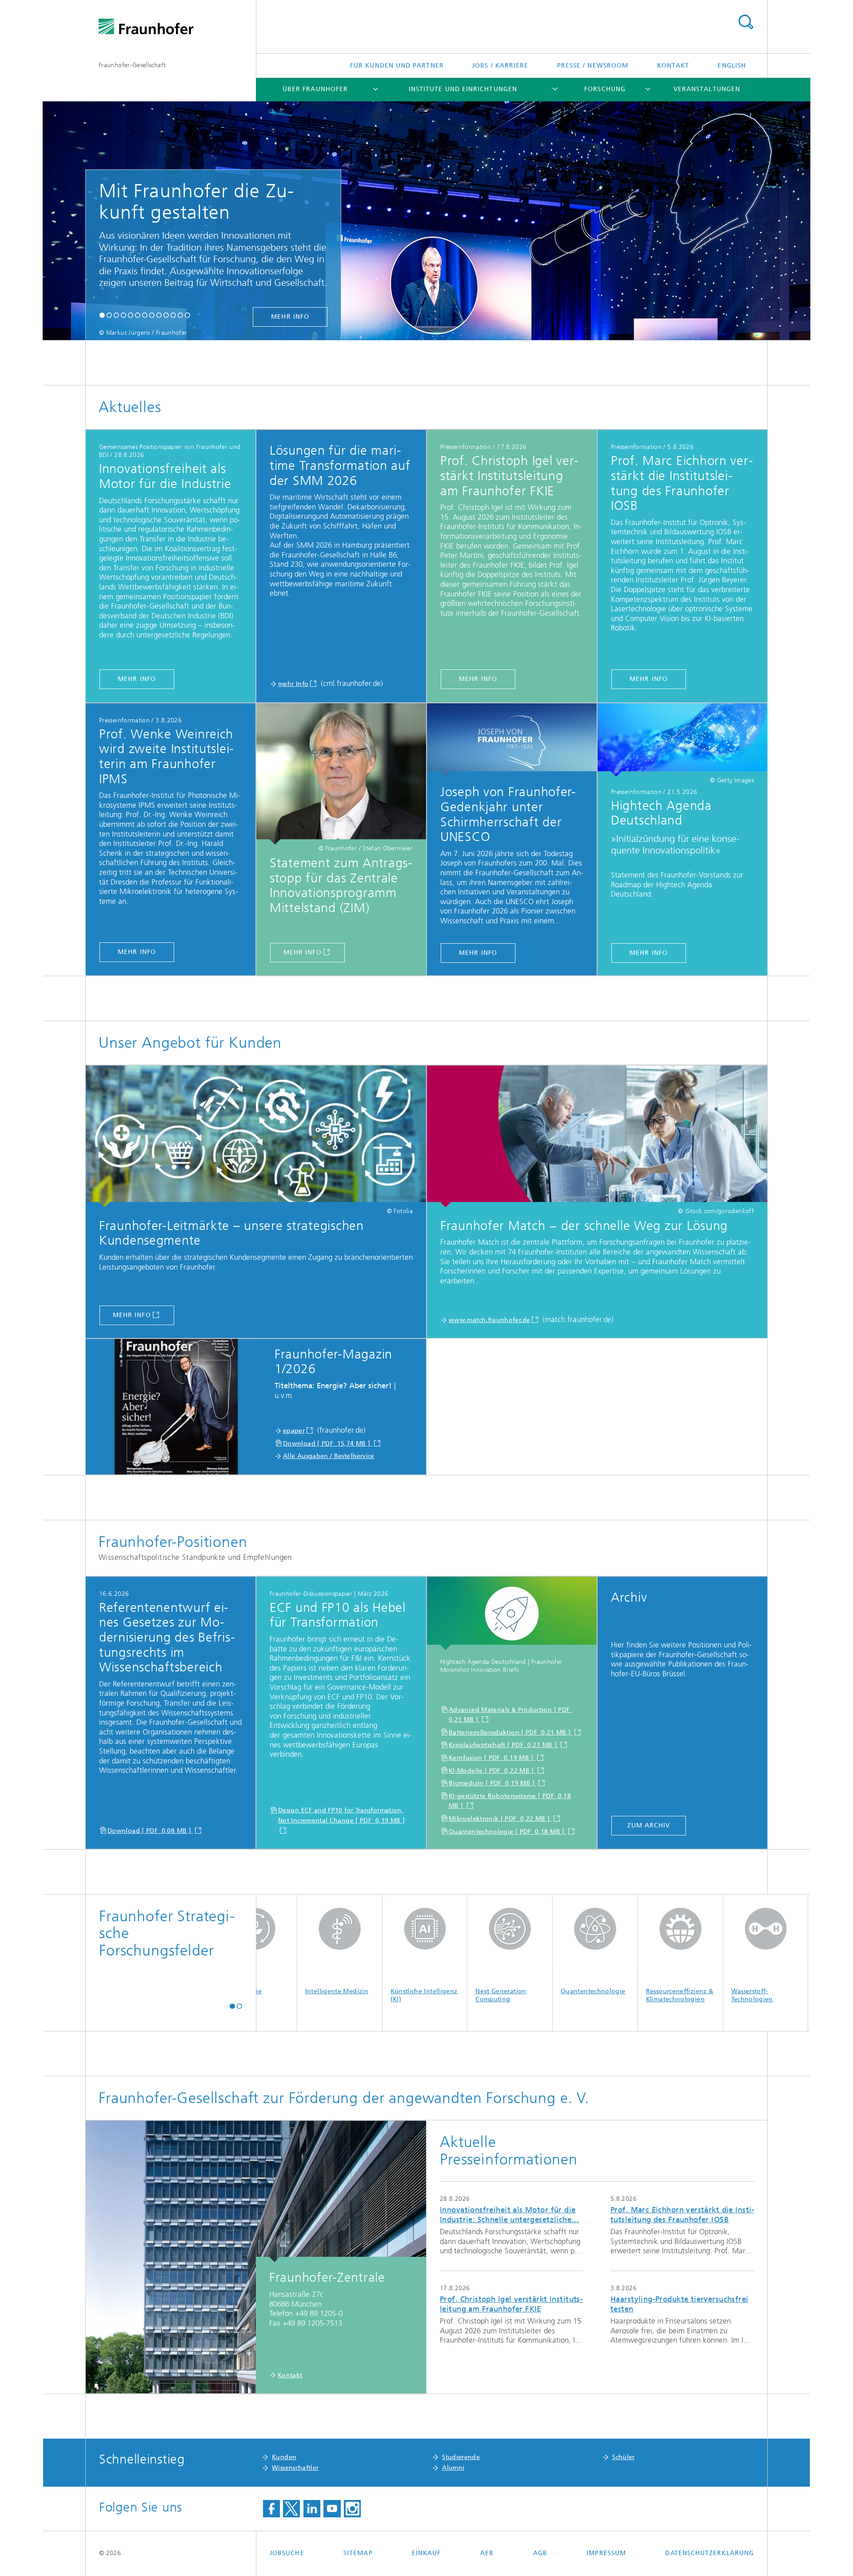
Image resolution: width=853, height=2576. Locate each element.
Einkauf (426, 2553)
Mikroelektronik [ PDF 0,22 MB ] (500, 1819)
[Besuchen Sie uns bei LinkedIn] (312, 2509)
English (732, 66)
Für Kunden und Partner (397, 66)
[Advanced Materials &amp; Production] (512, 1614)
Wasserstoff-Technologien (636, 1995)
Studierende (461, 2457)
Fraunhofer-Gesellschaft (132, 65)
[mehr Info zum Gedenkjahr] (512, 740)
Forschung (605, 89)
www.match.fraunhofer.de (489, 1320)
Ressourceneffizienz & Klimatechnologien (564, 1995)
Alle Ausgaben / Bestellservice (329, 1456)
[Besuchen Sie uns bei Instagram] (352, 2509)
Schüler (624, 2457)
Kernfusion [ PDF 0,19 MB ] (492, 1758)
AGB (540, 2553)
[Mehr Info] (341, 774)
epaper (294, 1431)
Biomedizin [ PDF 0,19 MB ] (493, 1783)
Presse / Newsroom (593, 66)
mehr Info (573, 317)
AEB (487, 2553)
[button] (102, 316)
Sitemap (358, 2553)
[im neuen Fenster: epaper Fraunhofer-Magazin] (176, 1407)
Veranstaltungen (707, 89)
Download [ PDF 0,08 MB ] (150, 1831)
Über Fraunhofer (315, 89)
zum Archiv (649, 1825)
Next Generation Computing (385, 1995)
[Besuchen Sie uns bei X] (291, 2509)
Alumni (453, 2468)
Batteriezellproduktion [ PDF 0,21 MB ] (510, 1733)
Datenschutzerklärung (710, 2553)
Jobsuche (287, 2553)
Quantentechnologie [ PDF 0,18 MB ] (508, 1832)
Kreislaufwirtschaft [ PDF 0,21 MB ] (504, 1745)
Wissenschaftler (295, 2468)
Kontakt (673, 66)
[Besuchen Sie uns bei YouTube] (332, 2509)
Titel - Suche (745, 22)
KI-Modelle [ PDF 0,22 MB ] (492, 1771)
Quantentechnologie (477, 1991)
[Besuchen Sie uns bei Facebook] (271, 2509)
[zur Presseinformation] (682, 740)
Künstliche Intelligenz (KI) (308, 1995)
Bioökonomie (721, 1991)
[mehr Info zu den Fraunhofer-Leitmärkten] (256, 1136)
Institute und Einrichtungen (463, 89)
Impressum (606, 2553)
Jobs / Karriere (500, 66)
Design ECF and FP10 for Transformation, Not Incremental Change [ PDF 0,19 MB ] (341, 1815)
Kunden (284, 2457)
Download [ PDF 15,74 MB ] (328, 1444)
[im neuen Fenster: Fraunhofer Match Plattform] (597, 1136)
